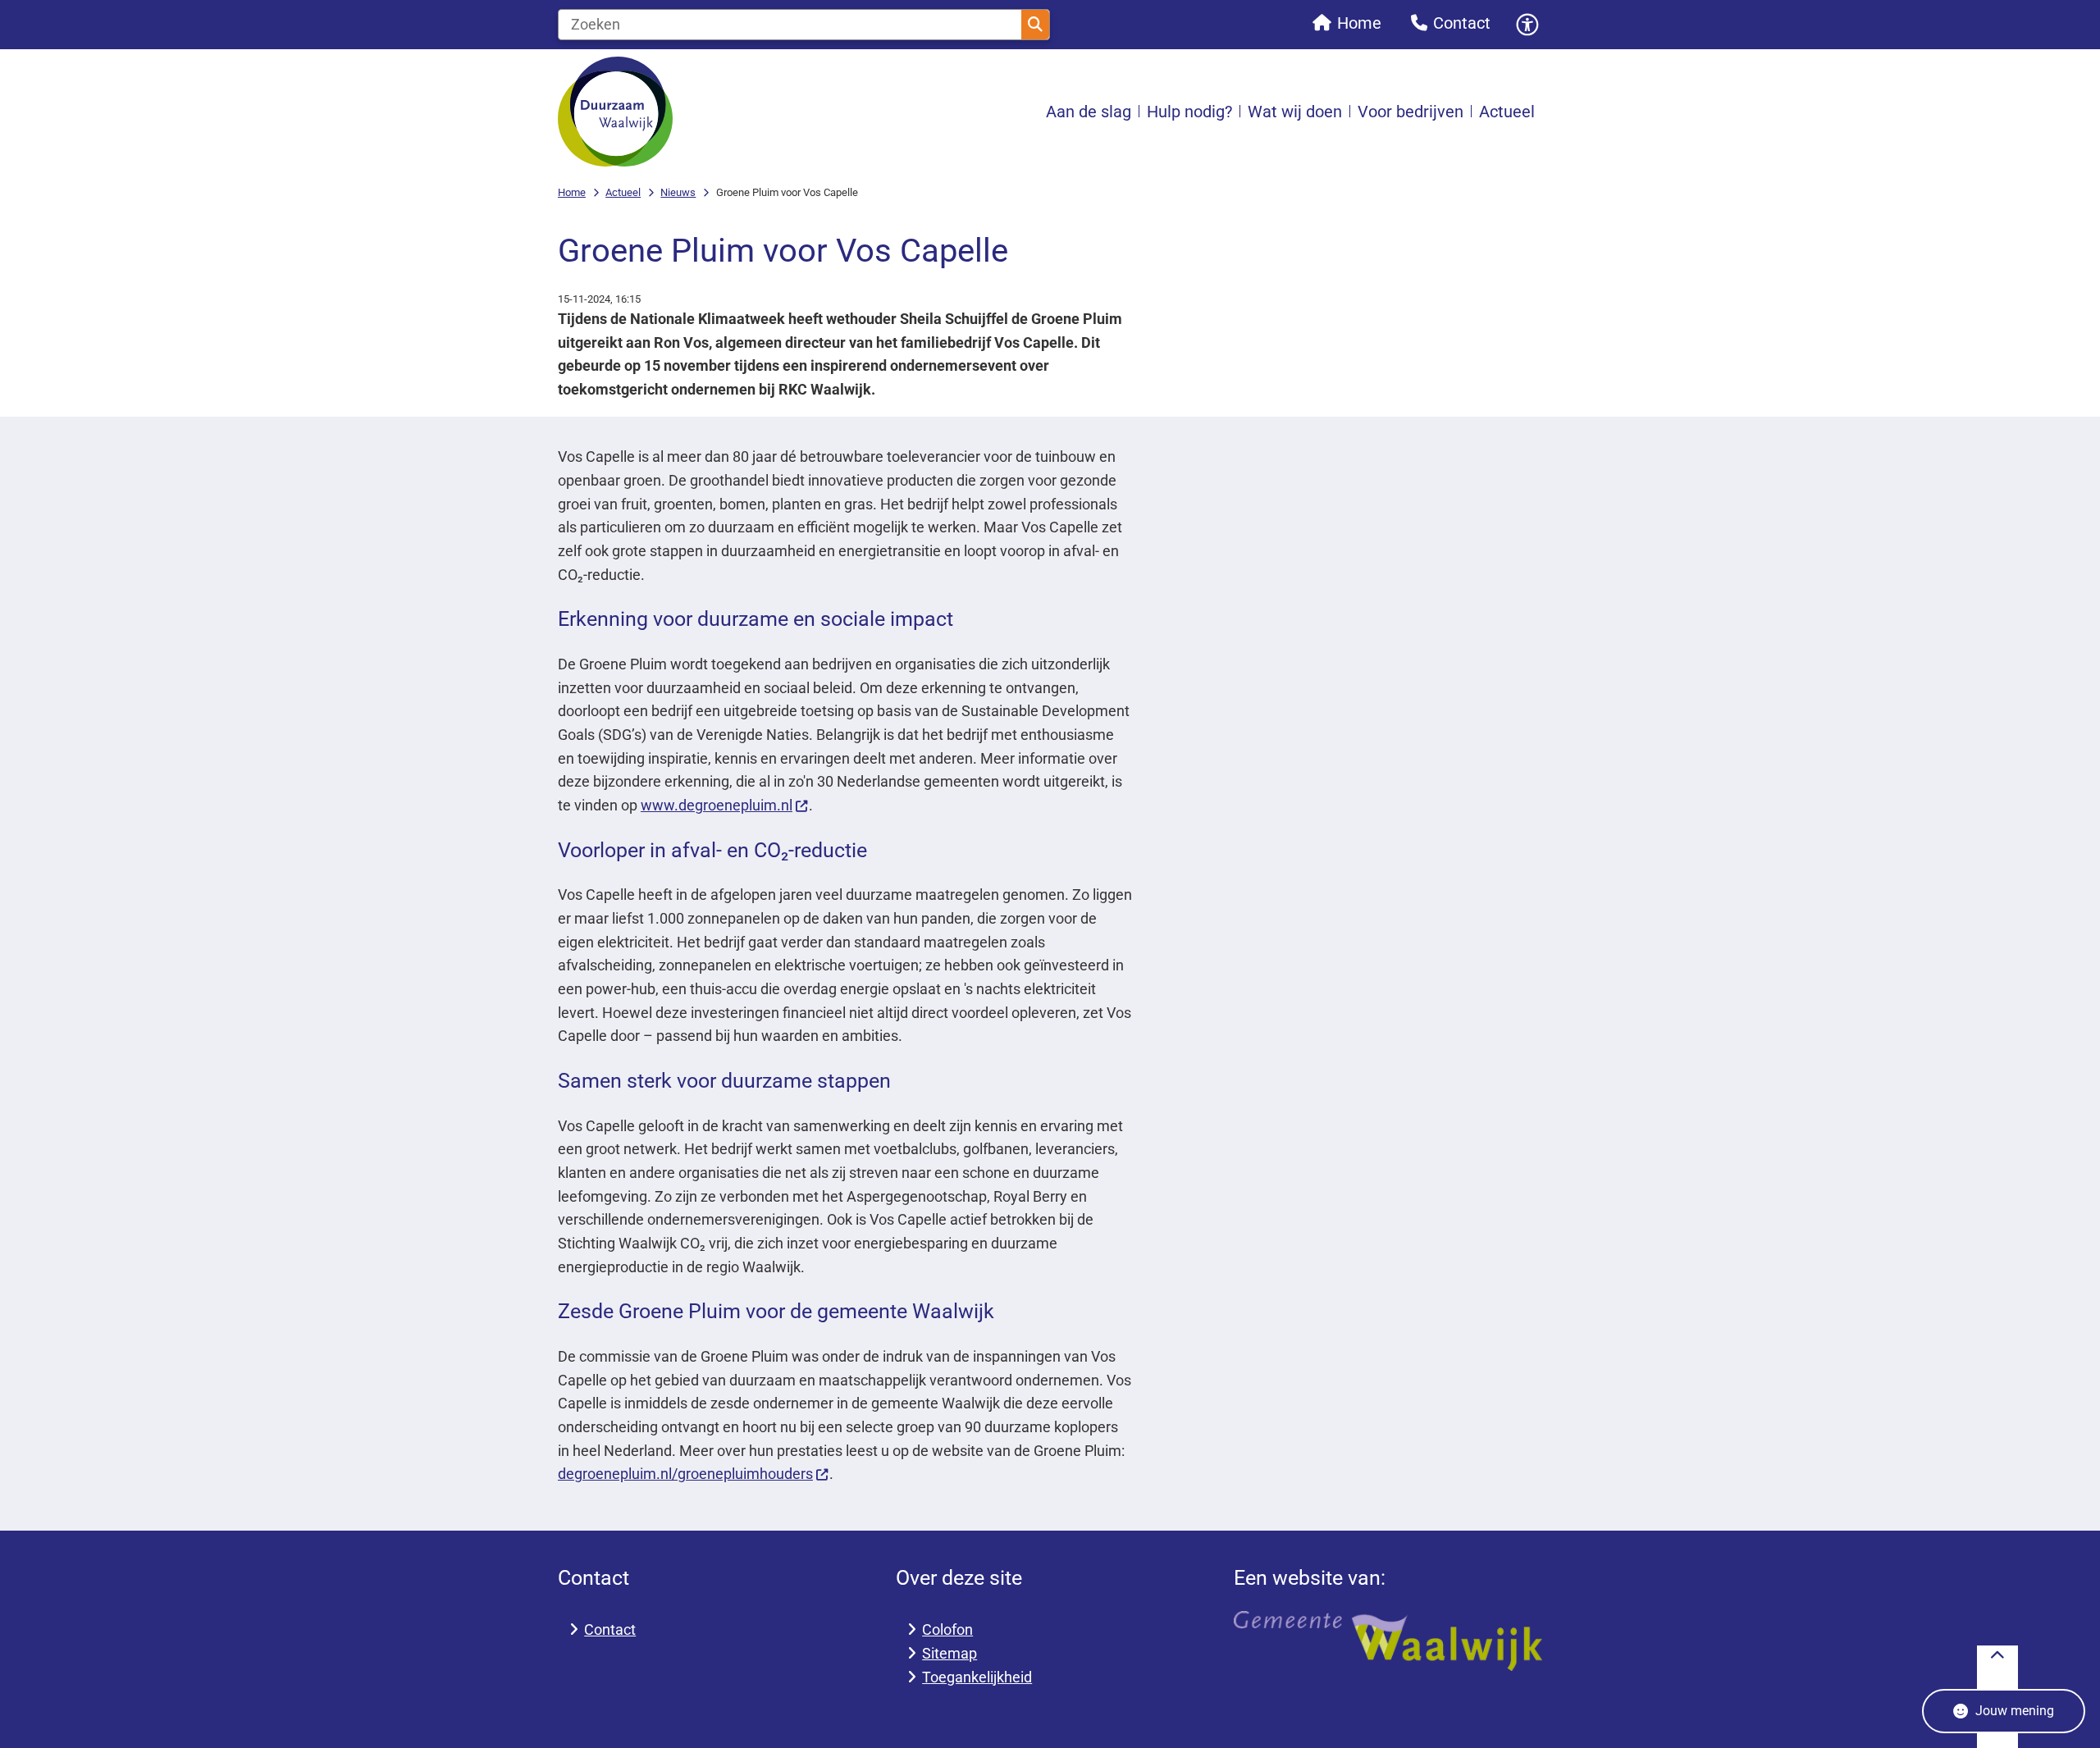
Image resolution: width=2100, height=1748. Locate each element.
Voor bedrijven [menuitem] (1411, 112)
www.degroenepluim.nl (717, 805)
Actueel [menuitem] (1507, 112)
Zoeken (1035, 25)
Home (572, 192)
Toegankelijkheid (977, 1677)
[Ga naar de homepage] (615, 112)
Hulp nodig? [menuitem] (1189, 112)
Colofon (947, 1629)
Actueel (623, 192)
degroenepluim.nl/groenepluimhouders (685, 1474)
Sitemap (950, 1653)
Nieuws (678, 192)
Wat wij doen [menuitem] (1295, 112)
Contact (610, 1629)
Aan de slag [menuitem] (1089, 112)
